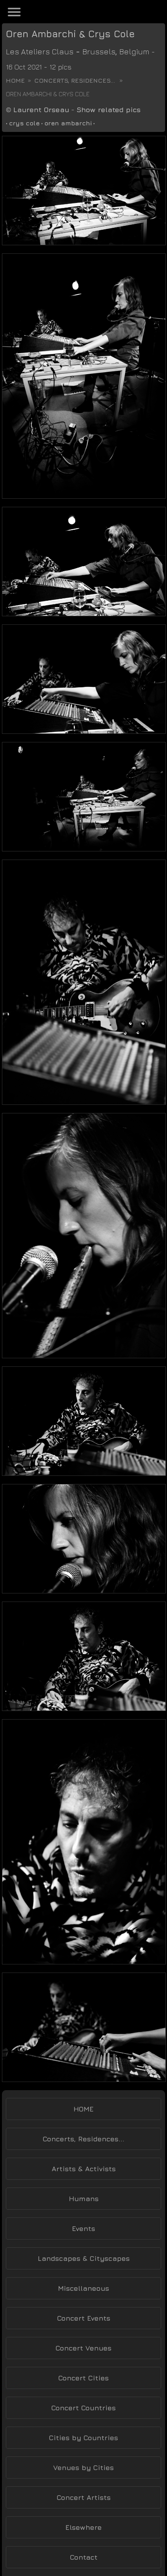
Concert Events (84, 2318)
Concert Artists (84, 2497)
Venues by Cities (83, 2468)
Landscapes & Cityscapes (84, 2258)
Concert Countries (83, 2408)
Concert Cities (83, 2378)
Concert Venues (83, 2348)
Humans (84, 2199)
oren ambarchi (68, 123)
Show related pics (109, 110)
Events (83, 2228)
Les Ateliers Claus (40, 51)
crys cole (24, 123)
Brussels (99, 51)
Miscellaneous (83, 2288)
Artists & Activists (84, 2169)
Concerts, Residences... (75, 80)
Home (15, 80)
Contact (84, 2557)
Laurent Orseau (41, 110)
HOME (83, 2109)
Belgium (134, 51)
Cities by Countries (83, 2438)
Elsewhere (83, 2527)
